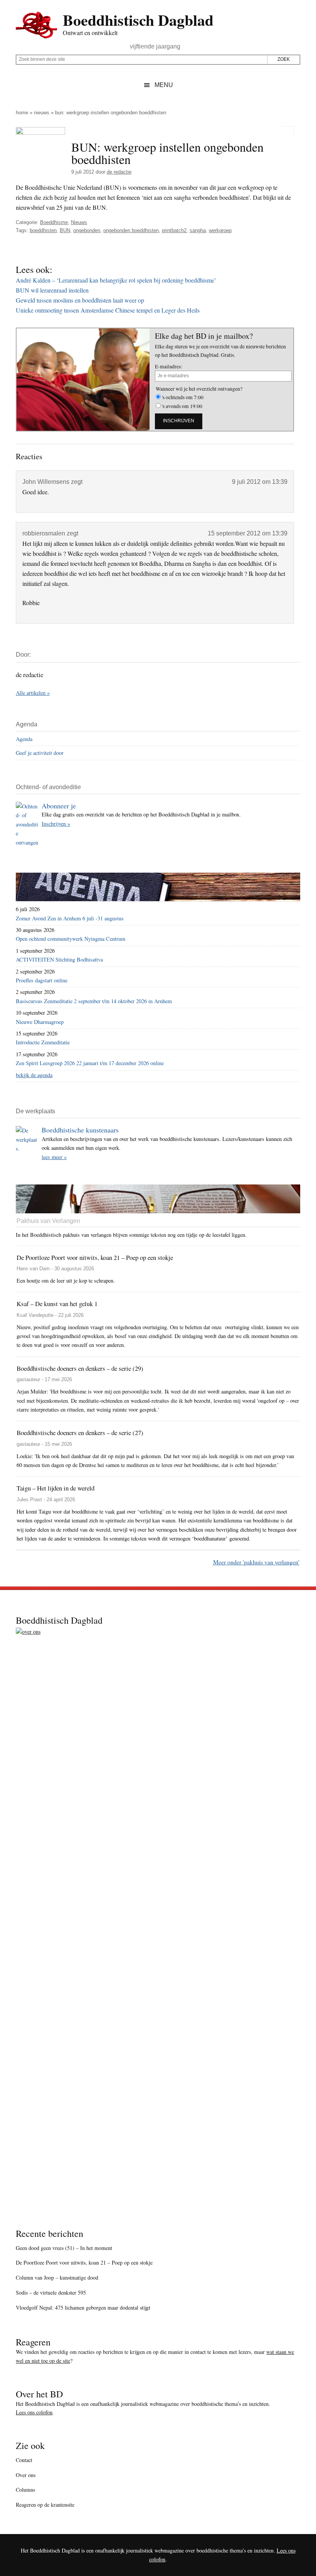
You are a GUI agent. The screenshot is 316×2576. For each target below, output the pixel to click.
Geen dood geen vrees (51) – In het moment (64, 2248)
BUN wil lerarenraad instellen (52, 290)
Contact (24, 2460)
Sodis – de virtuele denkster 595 (51, 2292)
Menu (164, 85)
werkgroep (220, 230)
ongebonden (87, 230)
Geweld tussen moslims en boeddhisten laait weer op (80, 300)
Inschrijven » (56, 824)
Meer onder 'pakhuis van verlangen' (256, 1562)
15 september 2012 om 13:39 (248, 533)
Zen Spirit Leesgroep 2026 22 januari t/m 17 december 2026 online (90, 1063)
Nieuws (42, 113)
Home (22, 113)
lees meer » (54, 1157)
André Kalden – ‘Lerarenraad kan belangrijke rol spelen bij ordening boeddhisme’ (116, 280)
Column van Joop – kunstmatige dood (57, 2277)
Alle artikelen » (33, 693)
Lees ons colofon (34, 2412)
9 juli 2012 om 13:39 (260, 482)
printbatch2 (174, 230)
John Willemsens (46, 482)
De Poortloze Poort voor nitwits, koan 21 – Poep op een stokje (84, 2262)
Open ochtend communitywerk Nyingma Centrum (71, 939)
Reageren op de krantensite (45, 2505)
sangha (198, 230)
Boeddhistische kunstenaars (80, 1130)
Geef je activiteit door (40, 753)
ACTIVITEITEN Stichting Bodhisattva (59, 959)
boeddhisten (43, 230)
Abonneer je (59, 806)
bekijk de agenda (34, 1075)
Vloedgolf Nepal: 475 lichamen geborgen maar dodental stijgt (83, 2308)
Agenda (24, 739)
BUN (65, 230)
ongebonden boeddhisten (131, 230)
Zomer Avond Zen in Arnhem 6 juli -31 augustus (70, 918)
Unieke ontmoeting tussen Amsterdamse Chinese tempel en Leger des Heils (108, 310)
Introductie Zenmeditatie (43, 1042)
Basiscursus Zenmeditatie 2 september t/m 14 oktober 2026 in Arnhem (94, 1001)
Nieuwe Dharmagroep (40, 1022)
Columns (25, 2490)
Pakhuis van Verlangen (48, 1221)
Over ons (26, 2475)
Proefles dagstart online (42, 980)
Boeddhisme (54, 222)
